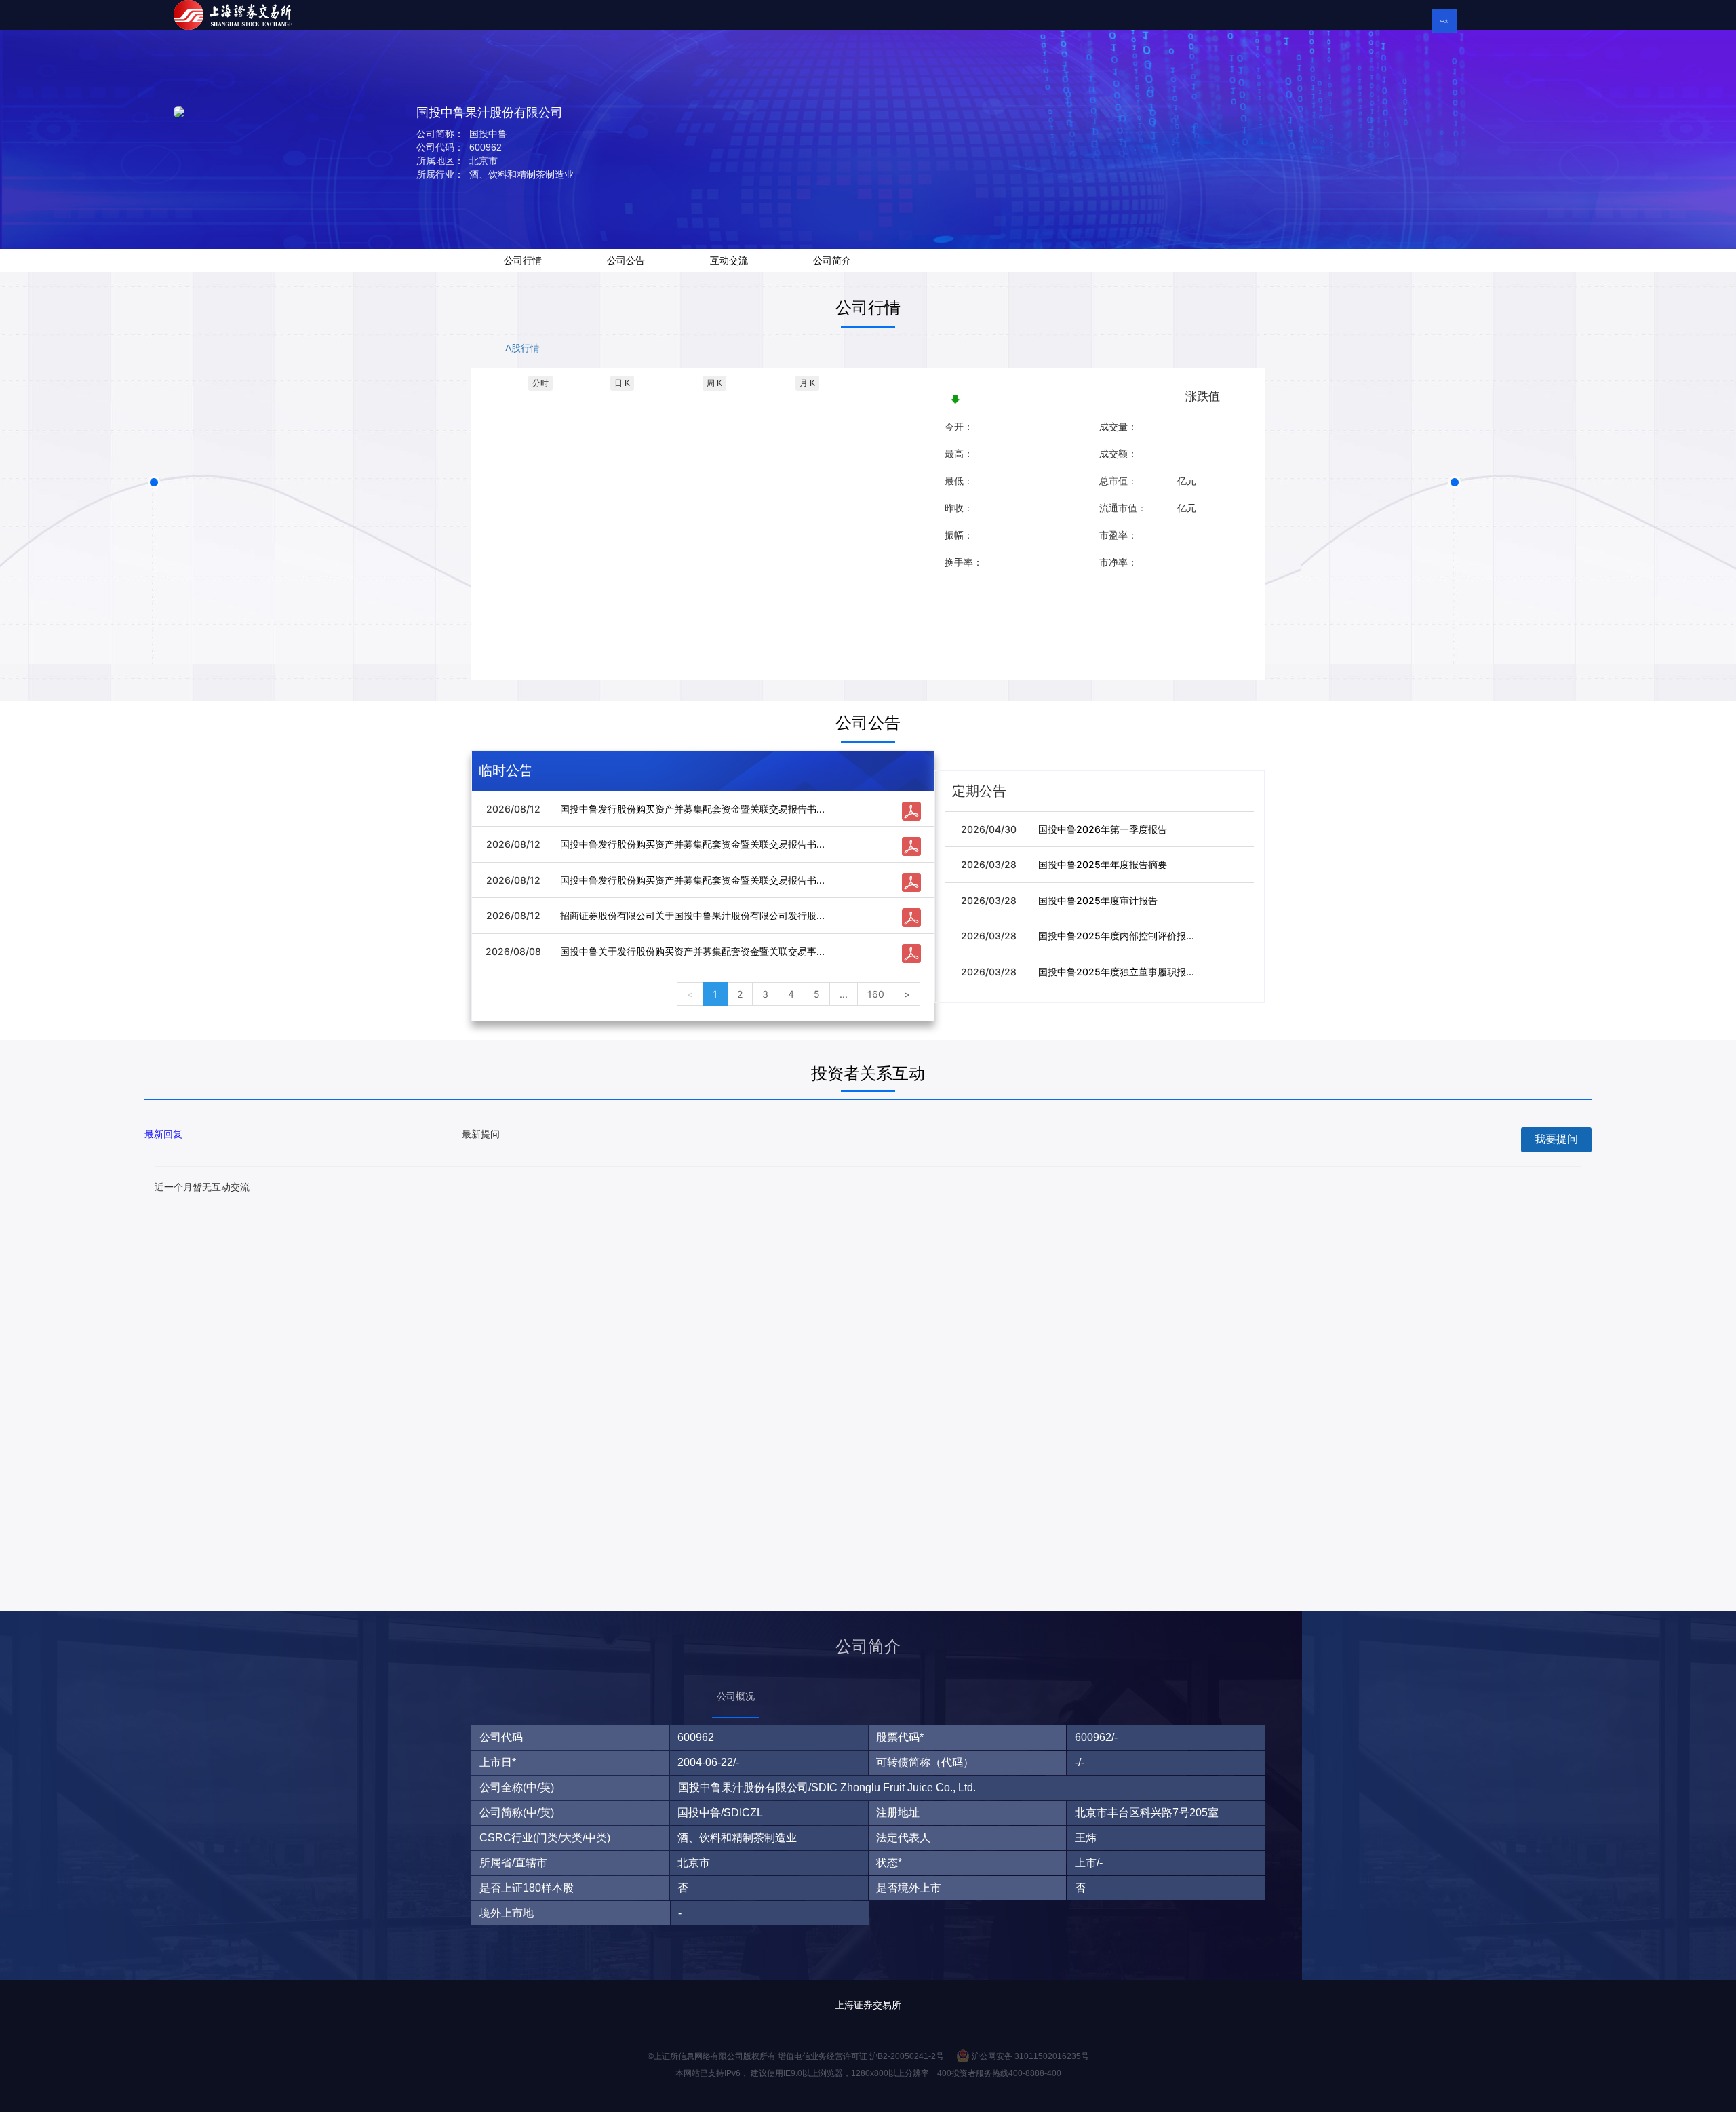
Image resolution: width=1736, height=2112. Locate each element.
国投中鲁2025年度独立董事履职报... (1116, 972)
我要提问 (1556, 1139)
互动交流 (729, 260)
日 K (622, 383)
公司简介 (832, 260)
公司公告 (626, 260)
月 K (807, 383)
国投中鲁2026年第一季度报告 (1103, 829)
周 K (714, 383)
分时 (540, 383)
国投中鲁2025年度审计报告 (1098, 900)
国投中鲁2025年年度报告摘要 (1103, 864)
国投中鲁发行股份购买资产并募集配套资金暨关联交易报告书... (692, 809)
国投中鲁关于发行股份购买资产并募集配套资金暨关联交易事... (692, 951)
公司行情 (523, 260)
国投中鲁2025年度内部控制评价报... (1116, 936)
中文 (1444, 21)
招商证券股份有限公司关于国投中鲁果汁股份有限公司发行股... (692, 915)
